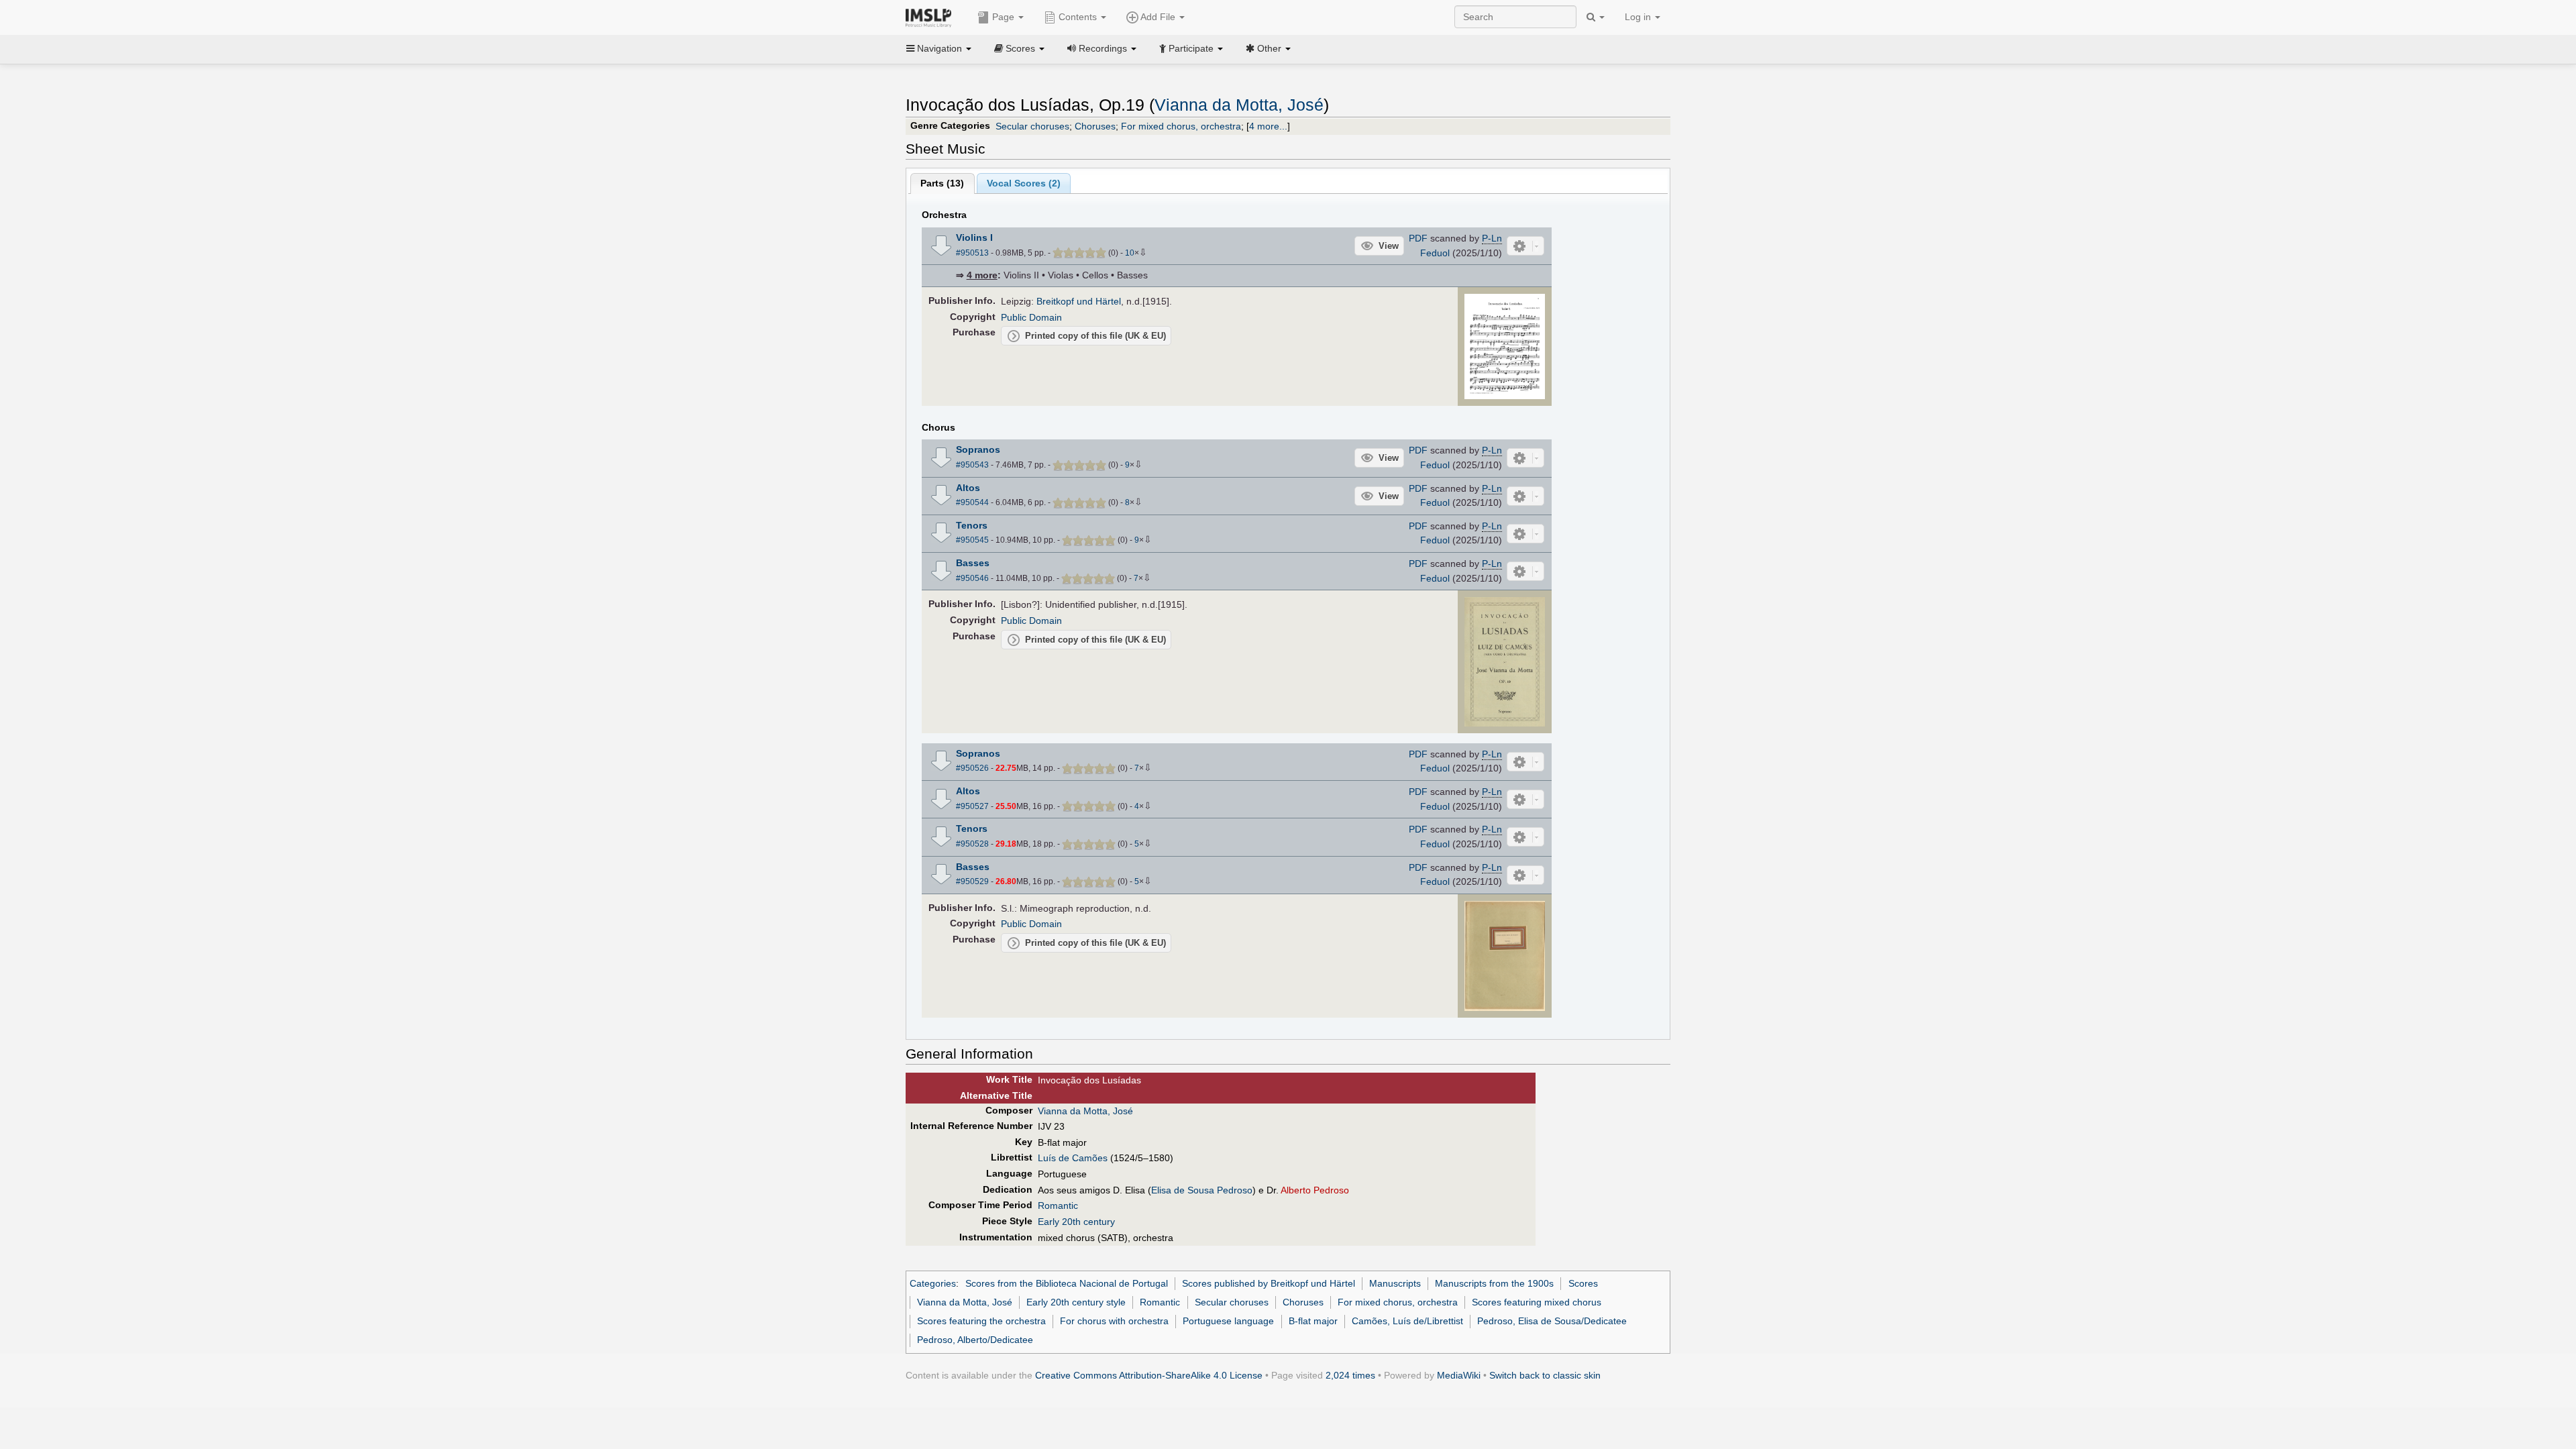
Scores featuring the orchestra (981, 1321)
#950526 (972, 768)
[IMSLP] (931, 17)
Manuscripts (1395, 1283)
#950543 (972, 465)
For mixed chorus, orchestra (1181, 126)
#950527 (972, 806)
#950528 (972, 844)
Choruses (1095, 126)
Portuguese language (1228, 1321)
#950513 (972, 253)
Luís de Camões (1073, 1158)
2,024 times (1350, 1375)
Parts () (942, 183)
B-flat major (1313, 1321)
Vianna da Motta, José (1239, 105)
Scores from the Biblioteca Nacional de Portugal (1067, 1283)
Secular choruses (1032, 126)
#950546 (972, 578)
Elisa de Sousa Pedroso (1202, 1190)
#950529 (972, 881)
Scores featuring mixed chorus (1537, 1302)
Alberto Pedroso (1315, 1190)
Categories (933, 1283)
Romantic (1058, 1205)
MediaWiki (1459, 1375)
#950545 (972, 540)
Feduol (1435, 253)
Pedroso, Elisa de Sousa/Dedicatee (1552, 1321)
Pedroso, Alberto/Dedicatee (975, 1340)
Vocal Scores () (1024, 183)
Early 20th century (1076, 1222)
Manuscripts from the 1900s (1494, 1283)
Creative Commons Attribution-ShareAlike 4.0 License (1149, 1375)
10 (1130, 253)
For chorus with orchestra (1114, 1321)
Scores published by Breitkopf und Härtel (1269, 1283)
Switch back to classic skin (1545, 1375)
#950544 (972, 502)
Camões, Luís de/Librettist (1407, 1321)
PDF (1418, 238)
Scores (1583, 1283)
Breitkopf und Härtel (1079, 301)
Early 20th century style (1076, 1302)
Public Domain (1031, 317)
